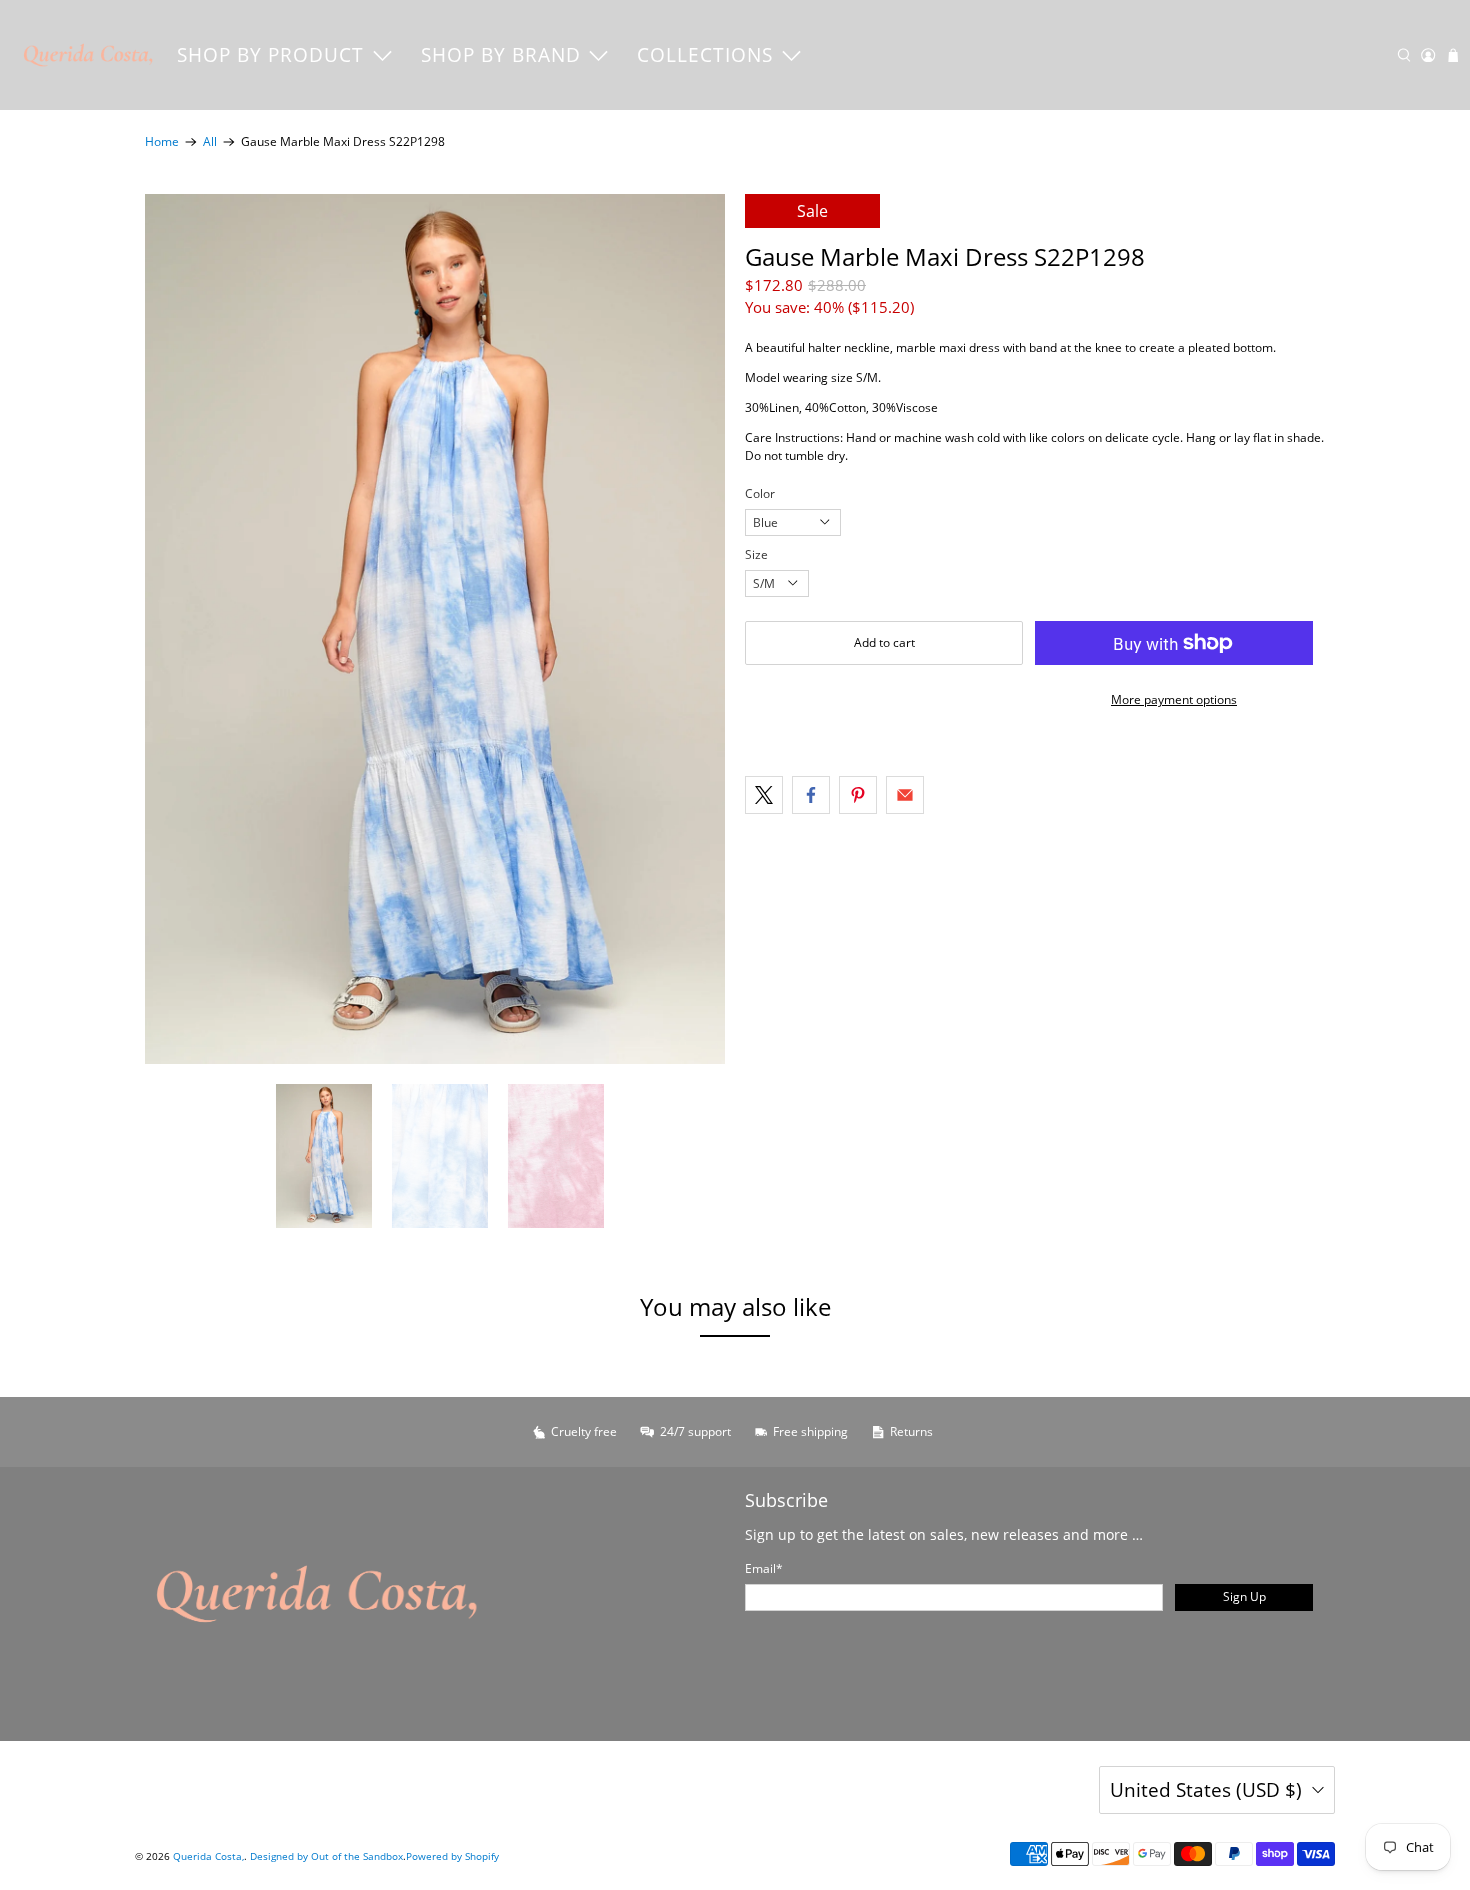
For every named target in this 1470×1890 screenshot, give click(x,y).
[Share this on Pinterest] (858, 795)
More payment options (1174, 699)
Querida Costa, (208, 1856)
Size (756, 554)
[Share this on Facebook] (811, 795)
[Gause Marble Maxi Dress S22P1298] (435, 629)
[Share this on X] (764, 795)
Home (162, 142)
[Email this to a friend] (905, 795)
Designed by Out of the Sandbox (326, 1856)
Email (764, 1568)
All (210, 142)
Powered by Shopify (452, 1856)
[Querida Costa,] (89, 55)
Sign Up (1244, 1596)
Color (760, 493)
